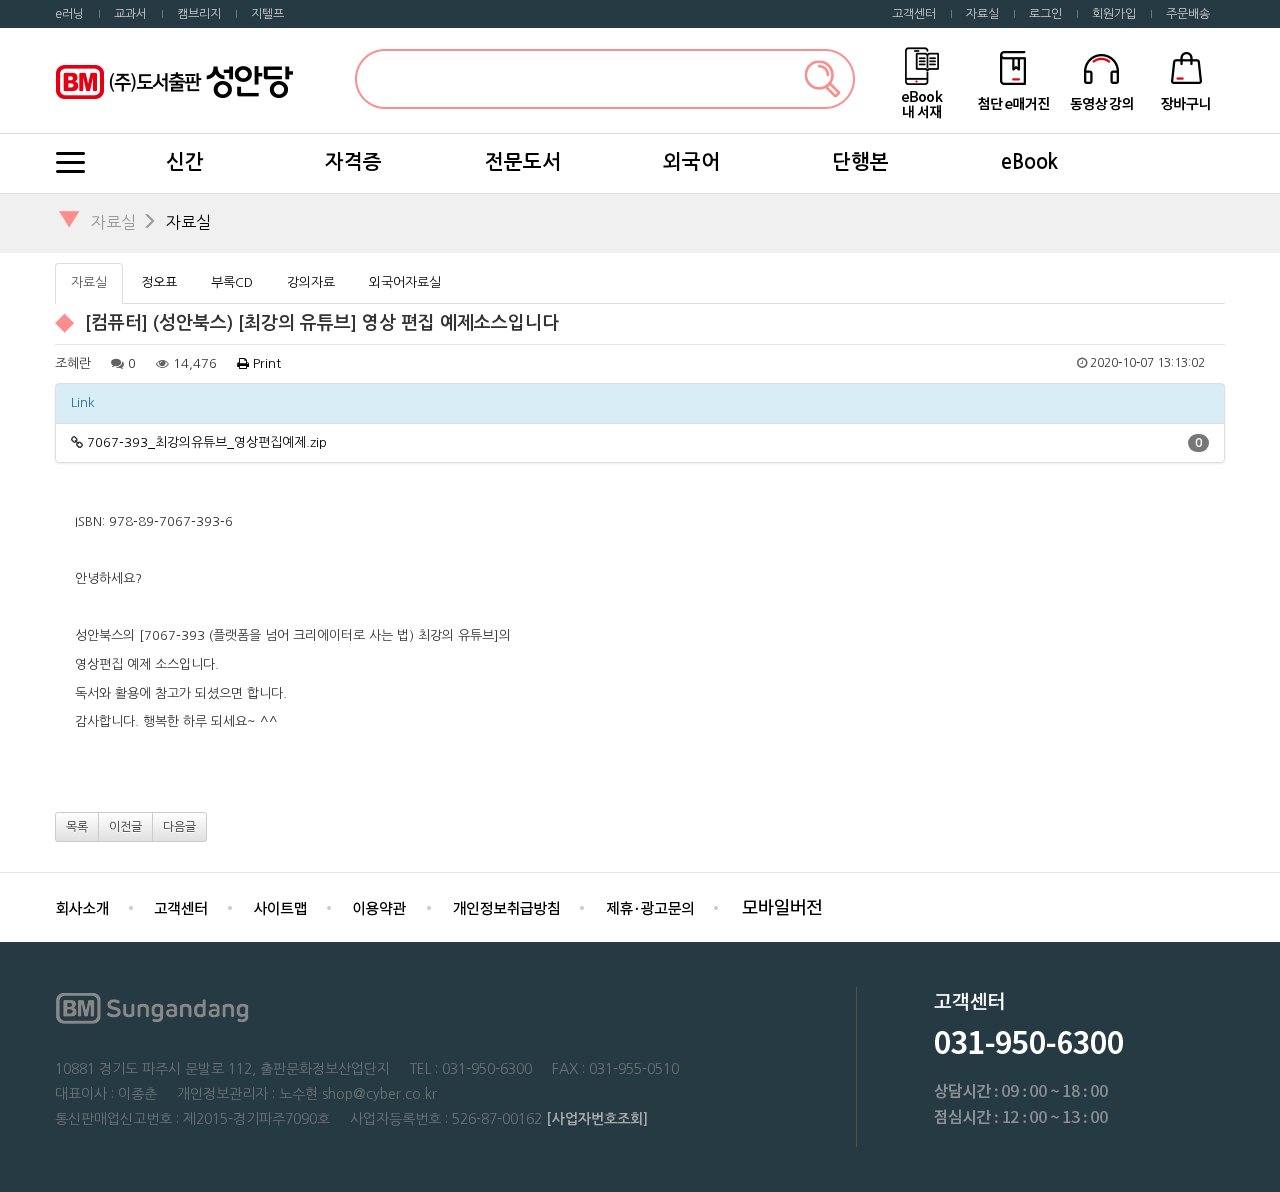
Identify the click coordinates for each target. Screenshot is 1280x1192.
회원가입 (1114, 14)
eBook (1029, 162)
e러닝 (69, 14)
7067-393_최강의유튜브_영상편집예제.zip (207, 442)
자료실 (982, 14)
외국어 (691, 162)
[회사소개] (82, 906)
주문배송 (1188, 14)
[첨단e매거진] (1013, 79)
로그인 (1045, 14)
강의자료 (311, 282)
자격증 (353, 162)
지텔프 (267, 14)
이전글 (125, 827)
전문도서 (523, 162)
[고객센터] (181, 906)
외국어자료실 (405, 282)
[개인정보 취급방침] (506, 906)
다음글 (179, 827)
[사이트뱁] (280, 906)
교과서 (130, 14)
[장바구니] (1186, 79)
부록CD (232, 282)
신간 (185, 162)
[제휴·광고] (649, 906)
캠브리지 (199, 14)
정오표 (159, 282)
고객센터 (914, 14)
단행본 (860, 162)
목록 (77, 827)
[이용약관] (379, 906)
